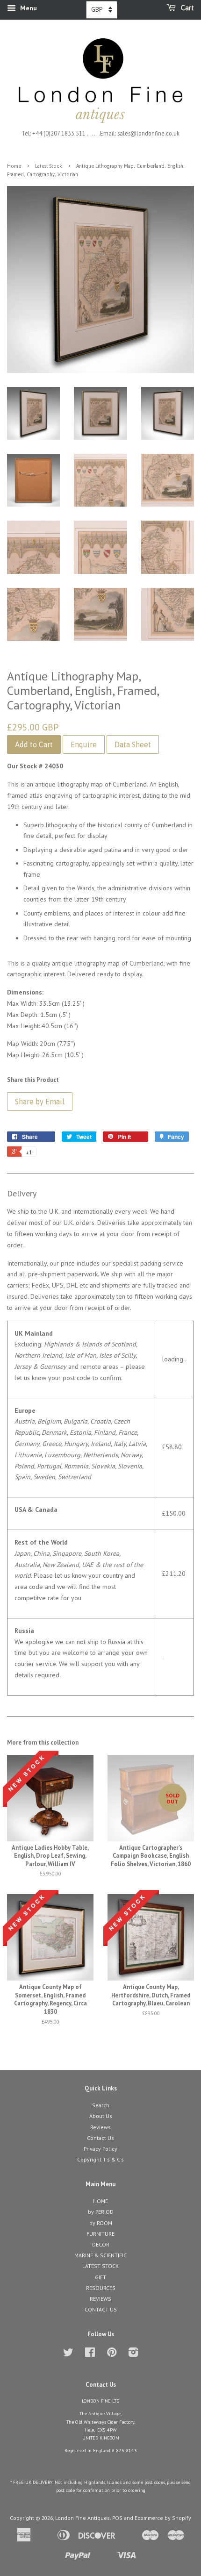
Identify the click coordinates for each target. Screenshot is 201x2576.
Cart (187, 8)
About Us (101, 2116)
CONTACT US (101, 2309)
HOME (100, 2201)
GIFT (100, 2277)
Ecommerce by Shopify (163, 2518)
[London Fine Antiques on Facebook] (90, 2354)
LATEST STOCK (100, 2266)
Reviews (100, 2127)
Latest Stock (49, 166)
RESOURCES (101, 2288)
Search (101, 2105)
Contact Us (100, 2138)
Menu (28, 8)
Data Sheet (133, 744)
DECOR (101, 2244)
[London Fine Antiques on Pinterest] (112, 2354)
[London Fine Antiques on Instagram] (133, 2354)
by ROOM (101, 2223)
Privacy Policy (100, 2149)
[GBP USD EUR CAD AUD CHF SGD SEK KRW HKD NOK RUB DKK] (102, 10)
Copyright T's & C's (100, 2159)
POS (117, 2518)
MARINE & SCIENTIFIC (100, 2255)
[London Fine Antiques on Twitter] (68, 2354)
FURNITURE (100, 2234)
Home (14, 166)
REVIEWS (100, 2299)
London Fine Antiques (83, 2518)
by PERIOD (101, 2212)
